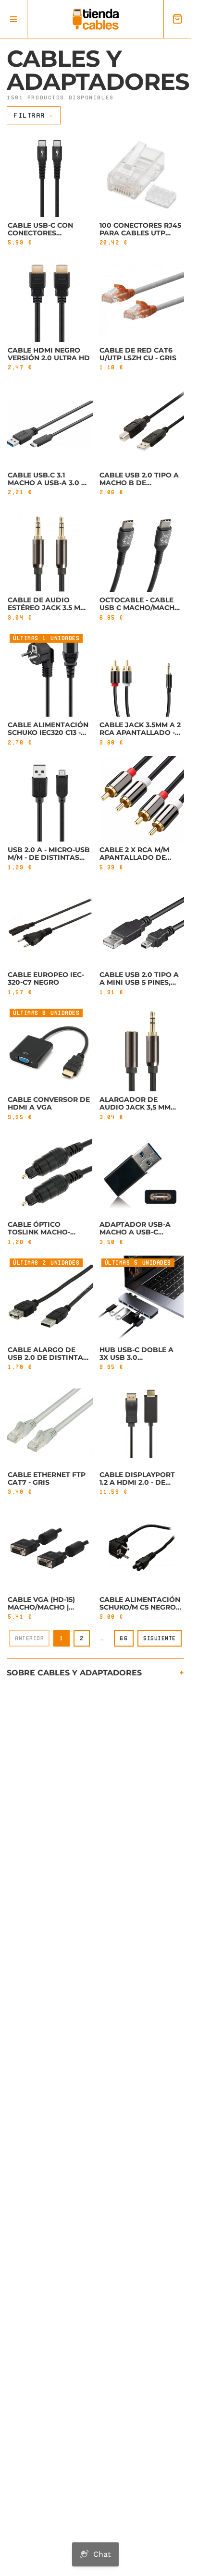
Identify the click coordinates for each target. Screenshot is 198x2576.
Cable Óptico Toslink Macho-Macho (39, 1232)
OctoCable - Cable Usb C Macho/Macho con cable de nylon (140, 608)
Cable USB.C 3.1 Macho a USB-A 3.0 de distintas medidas (49, 483)
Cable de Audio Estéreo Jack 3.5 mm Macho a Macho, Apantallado (47, 611)
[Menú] (14, 19)
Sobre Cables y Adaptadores (74, 1673)
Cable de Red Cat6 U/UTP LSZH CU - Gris (138, 354)
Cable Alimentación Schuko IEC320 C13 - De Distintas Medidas (48, 736)
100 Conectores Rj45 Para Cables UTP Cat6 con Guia (140, 233)
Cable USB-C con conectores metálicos (40, 233)
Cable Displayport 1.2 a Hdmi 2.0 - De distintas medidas (137, 1482)
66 (124, 1638)
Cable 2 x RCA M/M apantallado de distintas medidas (137, 857)
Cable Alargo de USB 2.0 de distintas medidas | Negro (48, 1357)
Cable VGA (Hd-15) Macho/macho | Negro (41, 1607)
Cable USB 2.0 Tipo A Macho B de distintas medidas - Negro (139, 487)
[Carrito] (177, 19)
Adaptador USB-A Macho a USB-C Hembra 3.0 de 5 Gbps (141, 1232)
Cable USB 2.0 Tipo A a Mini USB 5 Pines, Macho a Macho (139, 982)
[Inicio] (96, 19)
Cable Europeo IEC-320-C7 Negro (46, 978)
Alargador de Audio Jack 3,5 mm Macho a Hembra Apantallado (135, 1111)
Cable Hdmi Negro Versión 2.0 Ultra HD (49, 354)
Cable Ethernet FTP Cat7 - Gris (47, 1478)
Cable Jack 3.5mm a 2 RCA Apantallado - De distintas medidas (140, 736)
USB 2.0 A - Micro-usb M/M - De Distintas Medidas (49, 857)
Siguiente (160, 1638)
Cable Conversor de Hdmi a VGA (49, 1103)
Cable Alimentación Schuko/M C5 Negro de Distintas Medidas (140, 1611)
